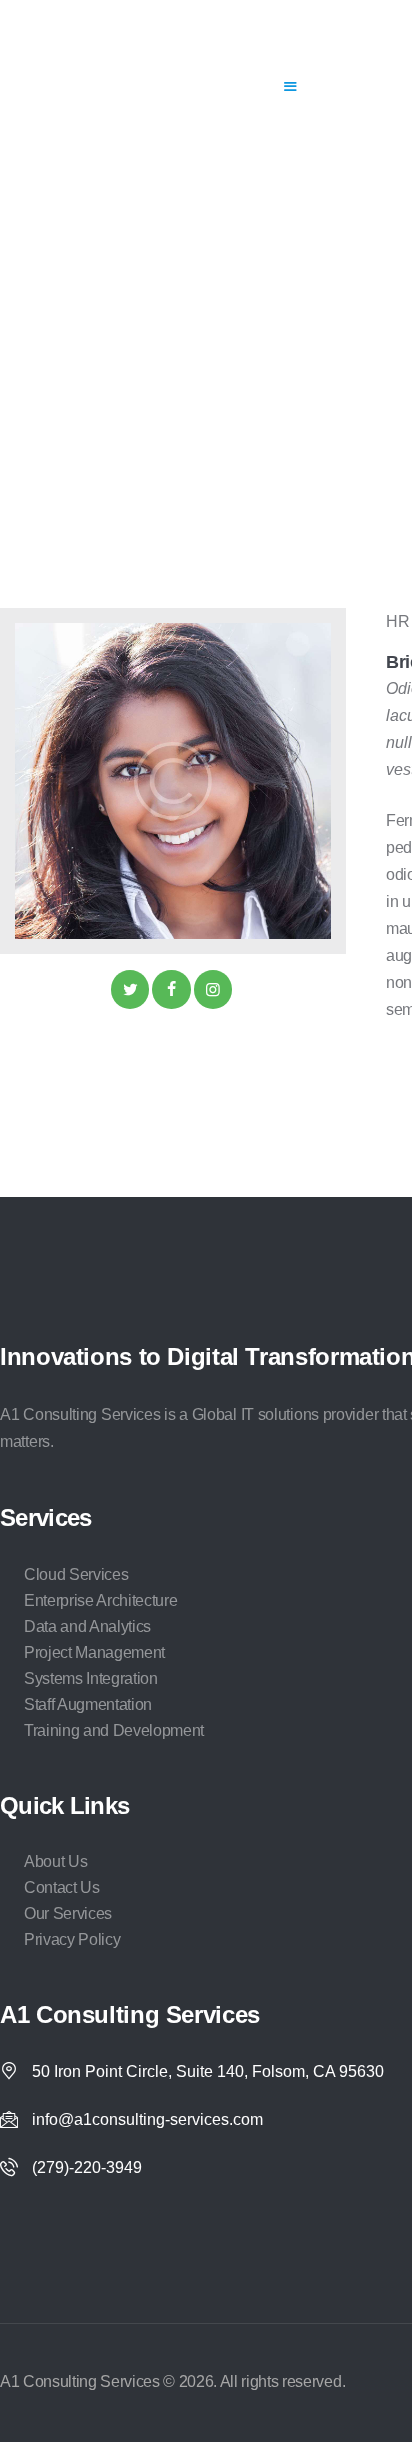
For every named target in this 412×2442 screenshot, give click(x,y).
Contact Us (62, 1887)
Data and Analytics (87, 1626)
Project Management (94, 1652)
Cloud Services (76, 1574)
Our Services (68, 1913)
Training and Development (114, 1730)
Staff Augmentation (88, 1704)
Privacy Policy (72, 1939)
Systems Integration (91, 1678)
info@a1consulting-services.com (147, 2119)
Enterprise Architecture (100, 1600)
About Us (55, 1861)
